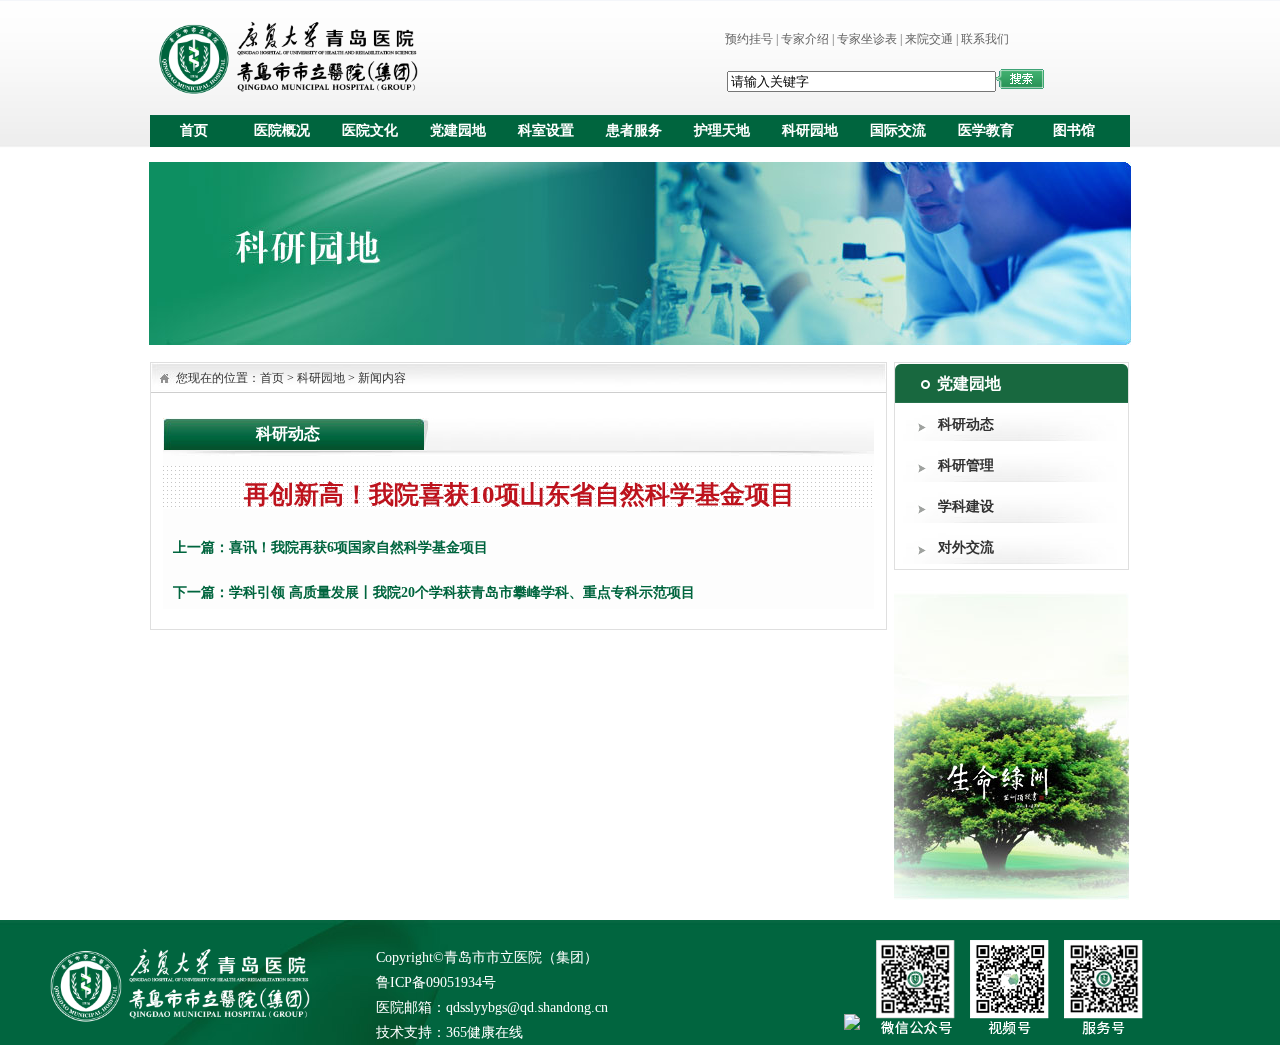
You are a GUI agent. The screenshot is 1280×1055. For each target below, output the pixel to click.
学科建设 (966, 506)
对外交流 (966, 547)
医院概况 (282, 130)
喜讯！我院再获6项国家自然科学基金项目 (358, 547)
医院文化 (370, 130)
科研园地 (810, 130)
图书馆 (1074, 130)
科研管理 (966, 465)
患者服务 (634, 130)
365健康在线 (484, 1032)
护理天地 (722, 130)
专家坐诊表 (867, 39)
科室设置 (546, 130)
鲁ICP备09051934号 (436, 982)
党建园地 (458, 130)
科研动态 (966, 424)
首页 (194, 130)
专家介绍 (805, 39)
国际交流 (898, 130)
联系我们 (985, 39)
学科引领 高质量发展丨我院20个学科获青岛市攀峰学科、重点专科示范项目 (462, 592)
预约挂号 (749, 39)
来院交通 (929, 39)
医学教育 (986, 130)
